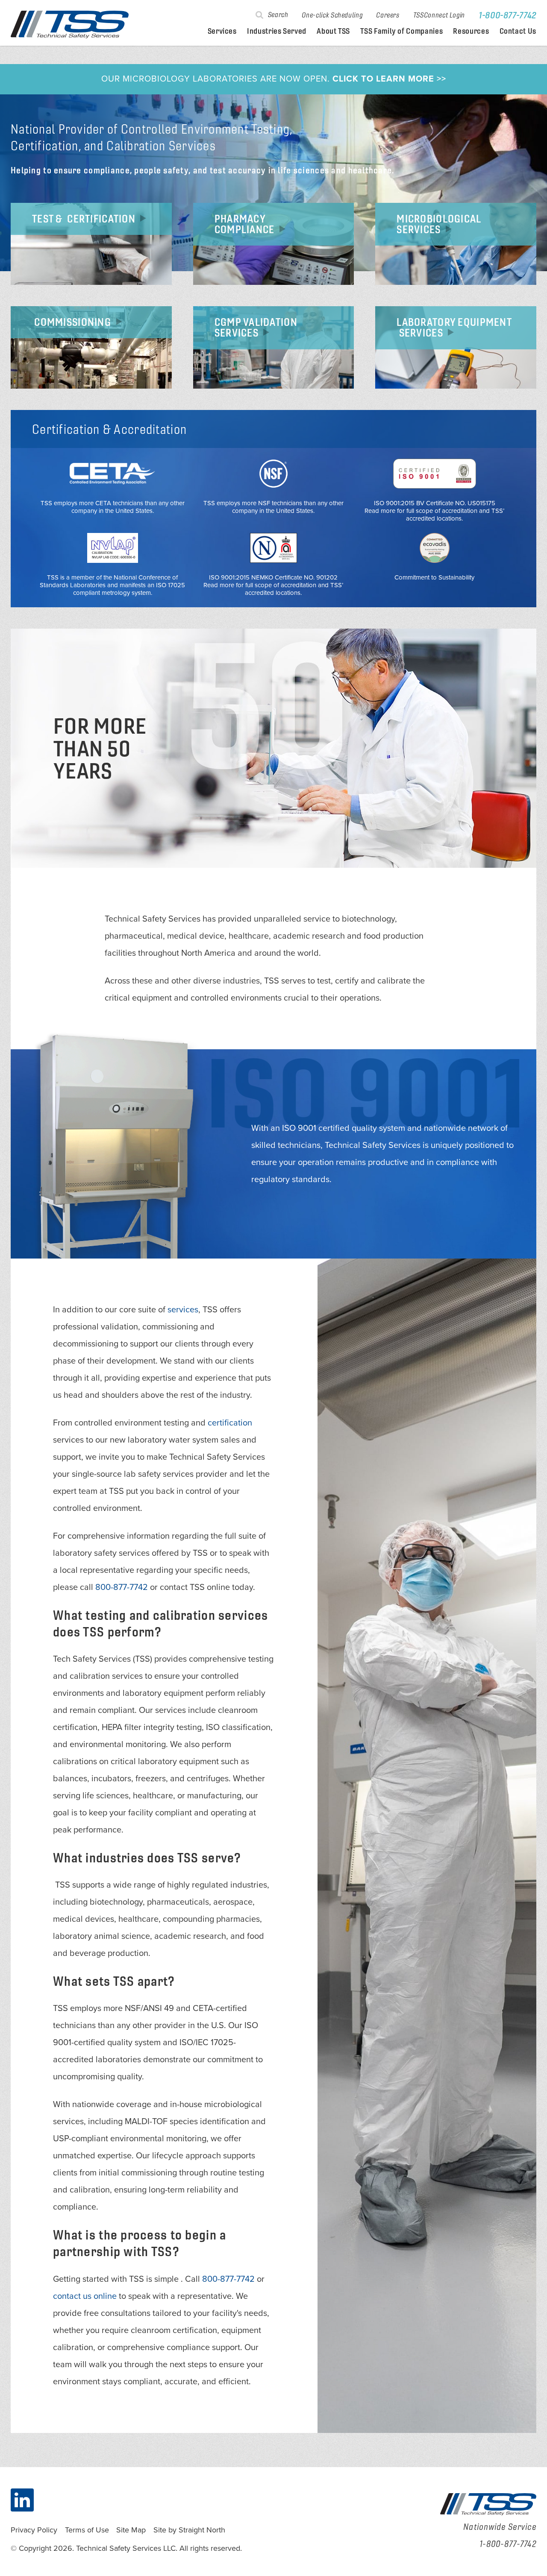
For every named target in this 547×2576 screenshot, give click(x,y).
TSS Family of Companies (401, 31)
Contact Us (518, 31)
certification (230, 1423)
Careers (388, 15)
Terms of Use (87, 2530)
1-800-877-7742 (507, 15)
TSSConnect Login (439, 15)
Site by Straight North (189, 2530)
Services (222, 31)
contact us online (85, 2296)
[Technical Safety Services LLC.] (70, 25)
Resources (471, 31)
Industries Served (277, 31)
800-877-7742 (122, 1587)
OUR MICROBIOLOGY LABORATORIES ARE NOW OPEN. (274, 79)
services (183, 1310)
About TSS (333, 31)
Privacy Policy (34, 2530)
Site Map (131, 2530)
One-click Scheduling (332, 15)
